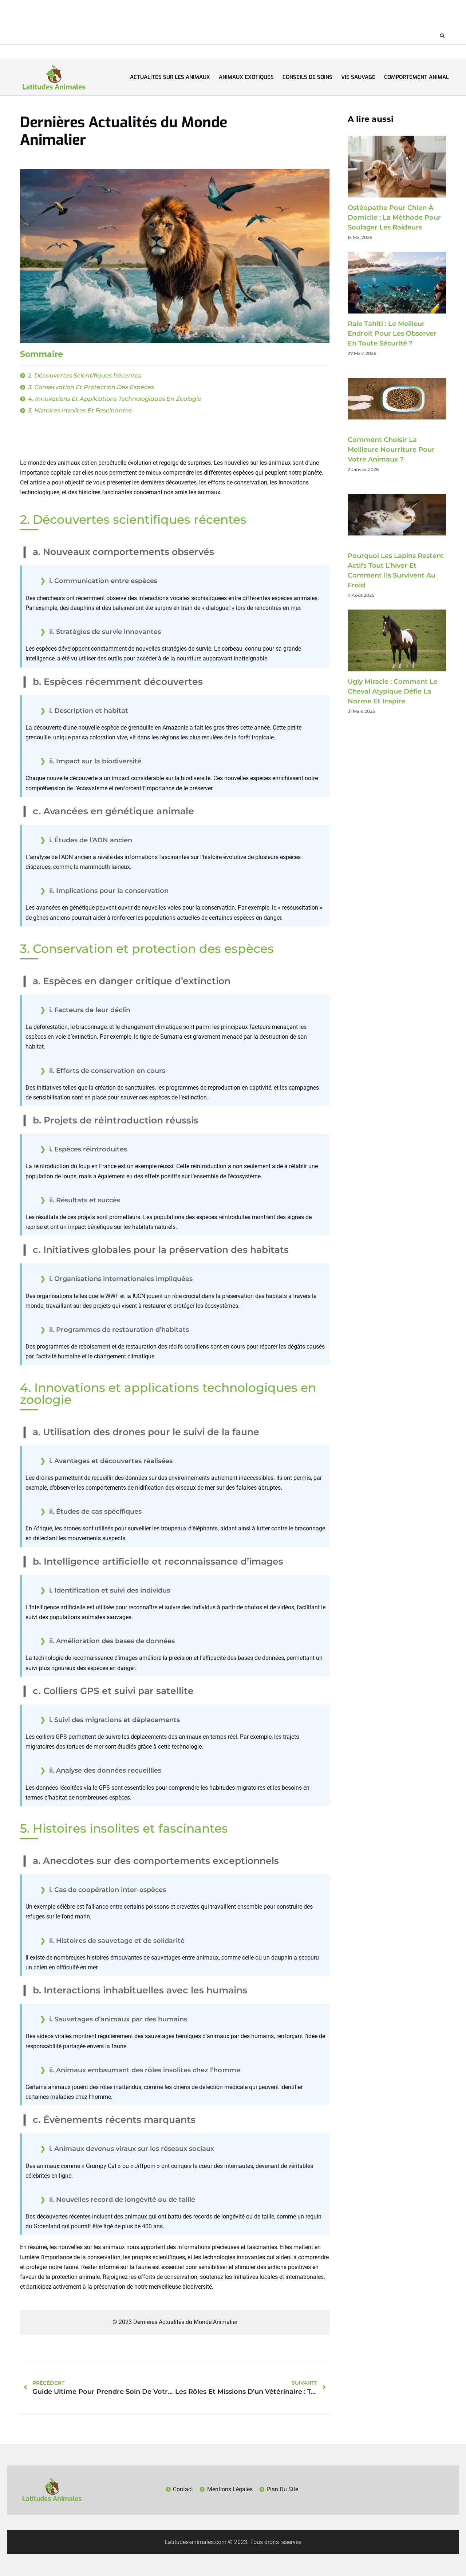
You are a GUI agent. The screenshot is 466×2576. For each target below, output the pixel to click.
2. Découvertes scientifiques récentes (85, 376)
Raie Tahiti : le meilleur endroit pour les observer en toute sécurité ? (392, 334)
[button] (442, 36)
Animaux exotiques (246, 77)
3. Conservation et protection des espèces (91, 387)
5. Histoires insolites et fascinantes (80, 410)
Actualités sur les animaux (170, 77)
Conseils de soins (307, 77)
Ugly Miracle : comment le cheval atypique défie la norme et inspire (393, 691)
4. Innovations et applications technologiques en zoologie (115, 399)
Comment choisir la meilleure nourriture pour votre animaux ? (391, 450)
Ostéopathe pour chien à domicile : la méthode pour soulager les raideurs (394, 217)
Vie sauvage (358, 77)
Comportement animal (416, 77)
